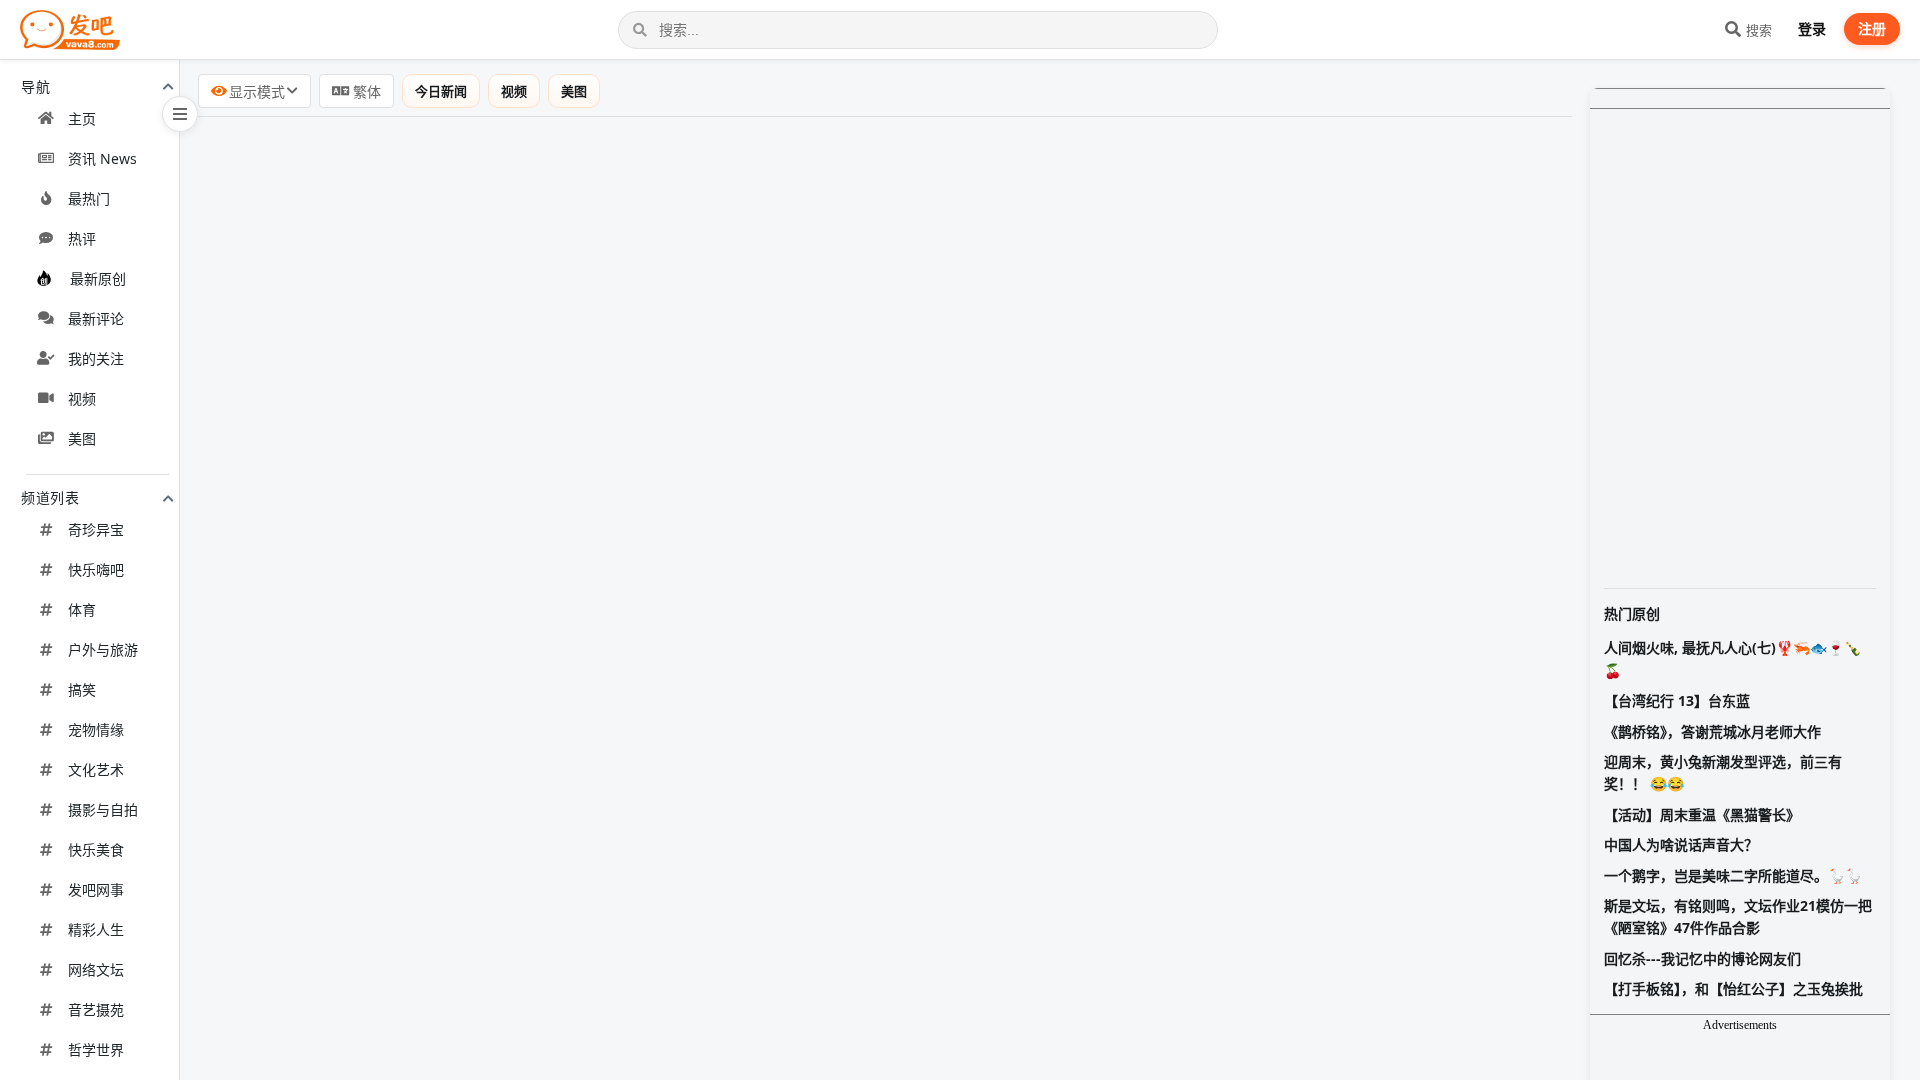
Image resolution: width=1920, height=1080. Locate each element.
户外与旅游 (103, 649)
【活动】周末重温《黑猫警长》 (1702, 814)
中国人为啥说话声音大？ (1681, 844)
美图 (82, 438)
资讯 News (102, 158)
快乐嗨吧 (96, 569)
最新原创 (98, 278)
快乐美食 (96, 849)
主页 (82, 118)
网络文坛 (96, 969)
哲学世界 (96, 1049)
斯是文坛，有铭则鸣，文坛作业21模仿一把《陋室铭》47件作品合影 (1738, 916)
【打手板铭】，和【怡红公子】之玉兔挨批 (1733, 988)
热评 (82, 238)
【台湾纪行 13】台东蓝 (1677, 700)
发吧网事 (96, 889)
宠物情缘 (96, 729)
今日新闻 (441, 91)
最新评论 (96, 318)
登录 (1812, 28)
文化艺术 (96, 769)
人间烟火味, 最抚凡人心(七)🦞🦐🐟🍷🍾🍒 (1732, 658)
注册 (1872, 28)
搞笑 (82, 689)
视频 (82, 398)
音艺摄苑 (96, 1009)
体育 (82, 609)
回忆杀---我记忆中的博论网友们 (1702, 958)
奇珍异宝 (96, 529)
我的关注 (96, 358)
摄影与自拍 (103, 809)
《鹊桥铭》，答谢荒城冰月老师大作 (1712, 731)
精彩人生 (96, 929)
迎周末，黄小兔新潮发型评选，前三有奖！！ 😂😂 (1723, 772)
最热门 (89, 198)
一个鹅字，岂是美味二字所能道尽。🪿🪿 (1733, 875)
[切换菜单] (180, 114)
